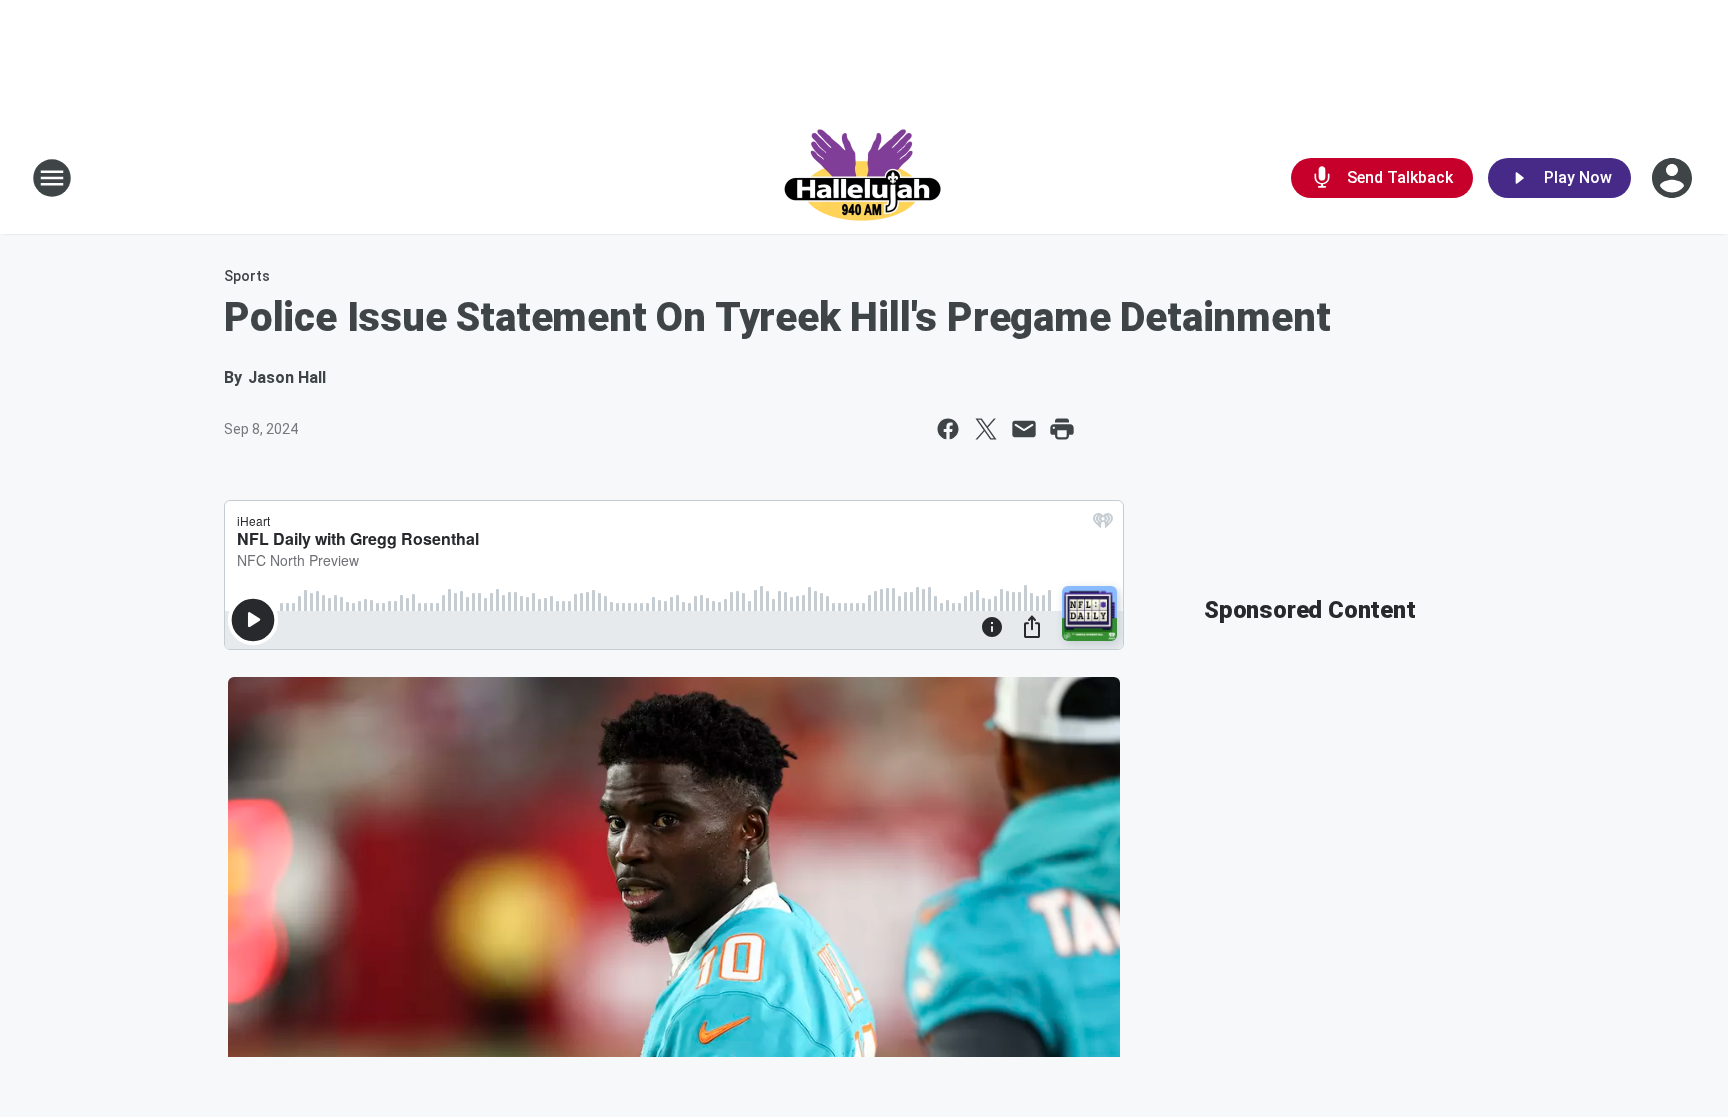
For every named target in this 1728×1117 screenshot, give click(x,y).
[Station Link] (864, 178)
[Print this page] (1062, 429)
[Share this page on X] (986, 429)
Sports (247, 276)
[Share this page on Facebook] (948, 429)
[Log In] (1674, 178)
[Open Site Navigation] (52, 178)
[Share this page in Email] (1024, 429)
